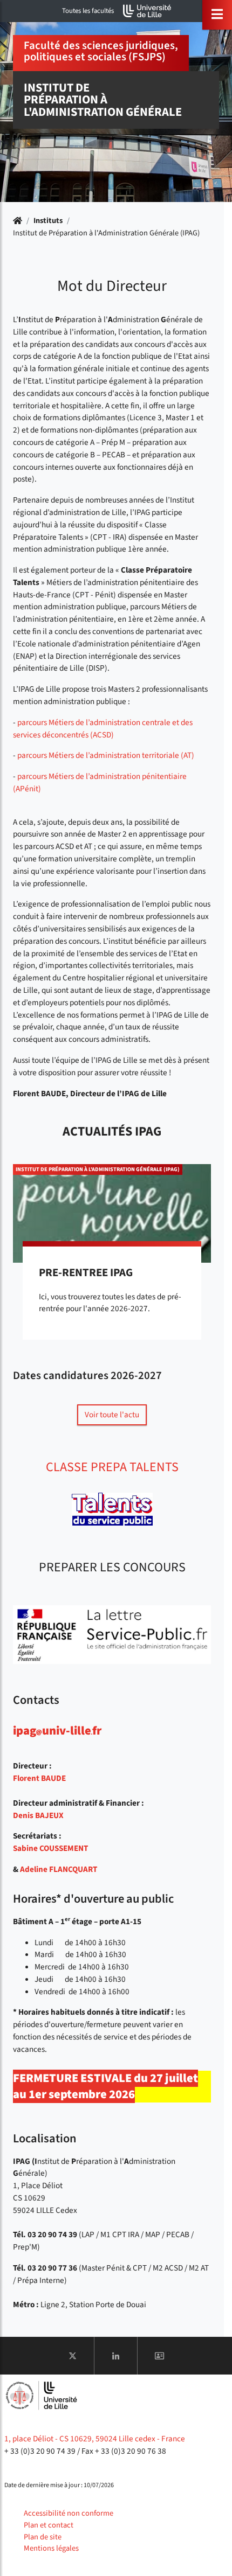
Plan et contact (49, 2525)
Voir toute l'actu (112, 1415)
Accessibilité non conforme (69, 2513)
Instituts (48, 221)
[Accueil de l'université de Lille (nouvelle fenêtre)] (147, 11)
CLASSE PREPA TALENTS (112, 1467)
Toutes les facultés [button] (88, 11)
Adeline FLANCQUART (59, 1869)
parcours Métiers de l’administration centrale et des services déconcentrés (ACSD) (103, 729)
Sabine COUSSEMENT (50, 1848)
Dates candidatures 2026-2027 (87, 1376)
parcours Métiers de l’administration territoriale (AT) (106, 755)
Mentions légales (51, 2548)
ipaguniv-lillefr (57, 1731)
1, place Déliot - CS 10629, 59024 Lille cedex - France (95, 2439)
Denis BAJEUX (38, 1815)
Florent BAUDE (39, 1778)
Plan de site (43, 2537)
